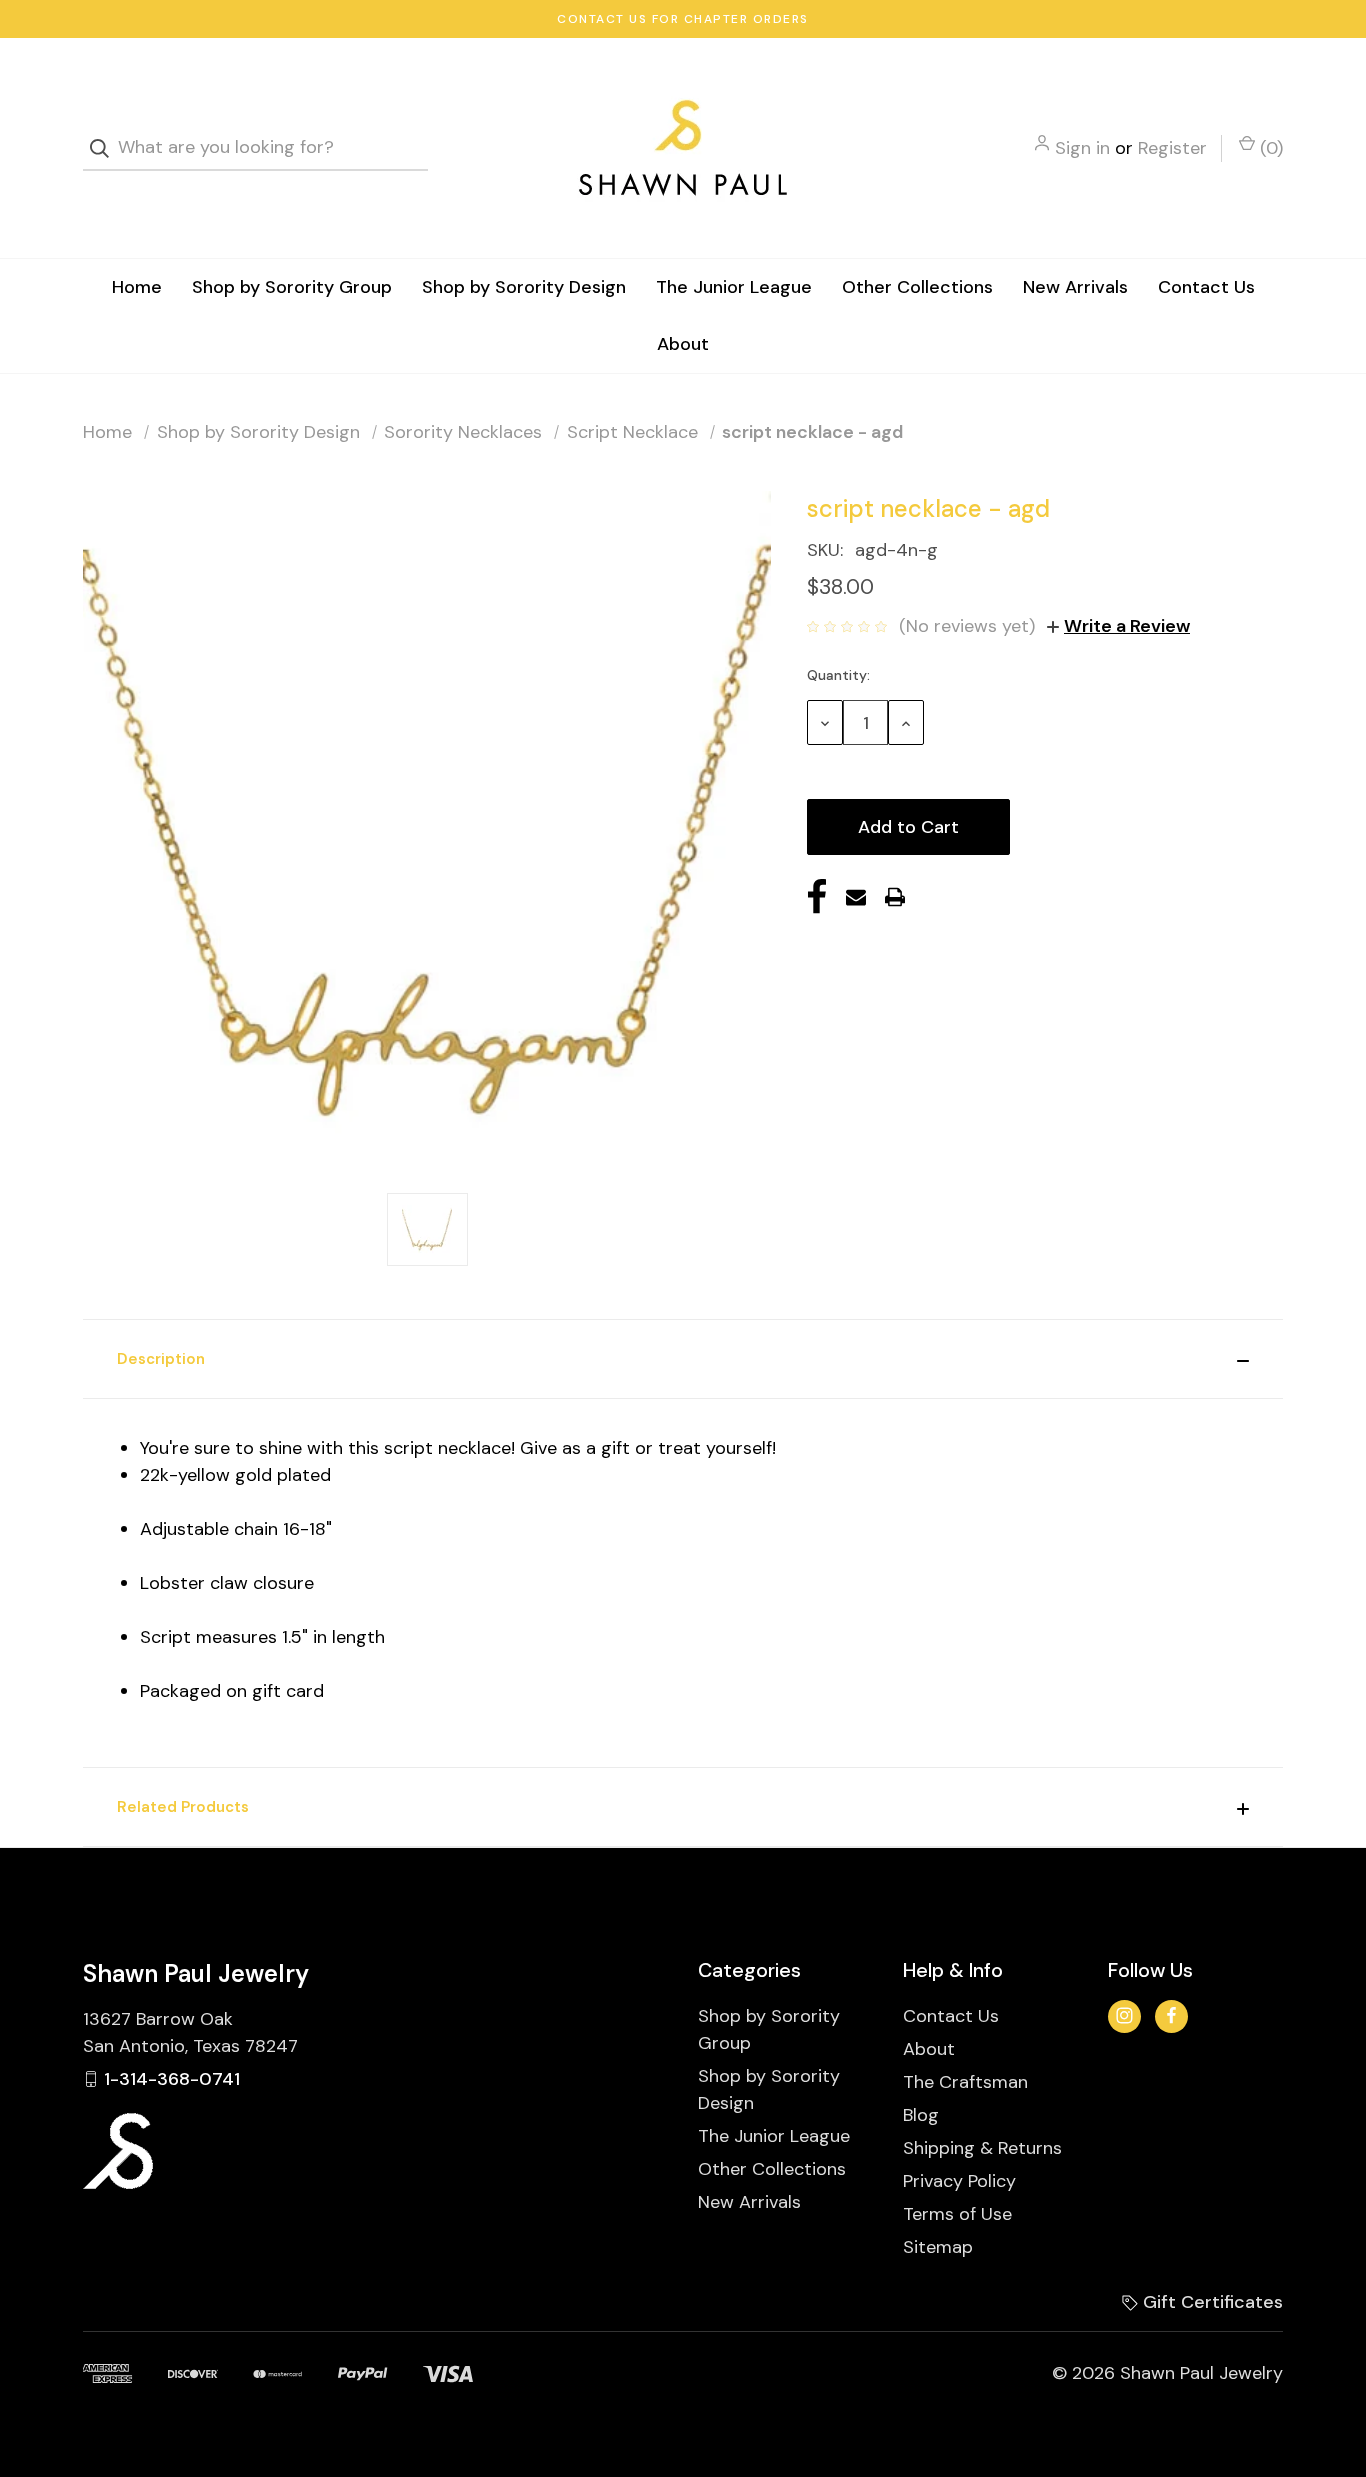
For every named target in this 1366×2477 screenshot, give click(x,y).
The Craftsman (965, 2082)
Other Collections (917, 287)
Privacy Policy (959, 2181)
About (683, 344)
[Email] (856, 897)
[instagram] (1124, 2015)
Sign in (1082, 148)
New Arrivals (1075, 287)
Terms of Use (957, 2214)
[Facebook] (817, 897)
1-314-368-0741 (172, 2079)
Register (1172, 148)
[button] (683, 1359)
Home (137, 287)
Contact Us (1206, 287)
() (1269, 148)
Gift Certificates (1210, 2302)
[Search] (105, 148)
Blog (921, 2115)
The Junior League (734, 287)
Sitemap (938, 2247)
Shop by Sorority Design (524, 287)
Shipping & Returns (982, 2148)
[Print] (895, 897)
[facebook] (1171, 2015)
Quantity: (838, 675)
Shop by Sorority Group (292, 287)
